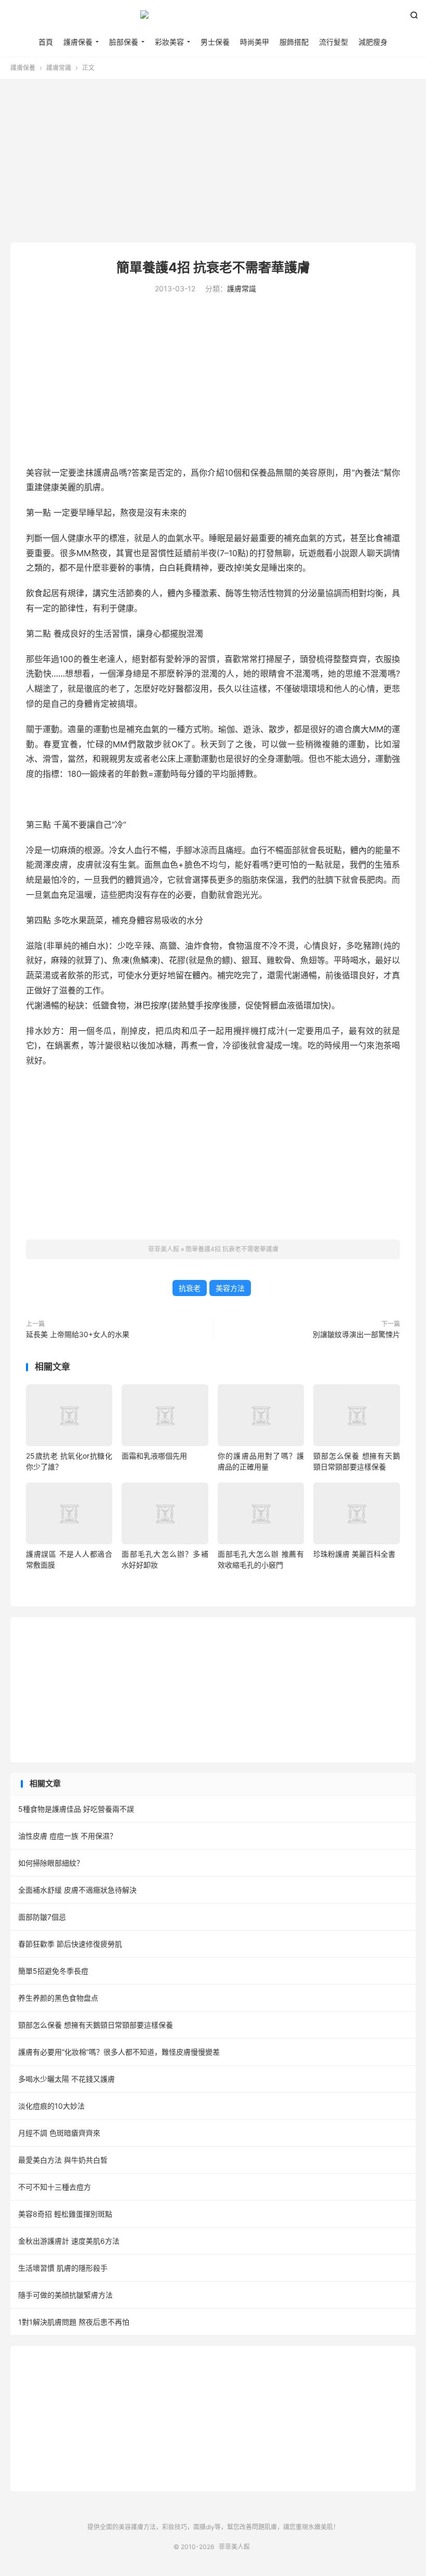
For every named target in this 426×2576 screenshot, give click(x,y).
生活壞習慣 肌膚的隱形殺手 (63, 2268)
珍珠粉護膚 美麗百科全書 (354, 1554)
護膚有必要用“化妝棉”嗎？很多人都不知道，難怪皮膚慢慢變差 (119, 2052)
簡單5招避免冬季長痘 (53, 1971)
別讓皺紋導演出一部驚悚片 (356, 1334)
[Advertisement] (213, 162)
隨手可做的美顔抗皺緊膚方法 (65, 2295)
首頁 (46, 42)
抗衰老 (190, 1288)
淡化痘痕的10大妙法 (51, 2106)
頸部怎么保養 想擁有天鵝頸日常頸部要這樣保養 (96, 2025)
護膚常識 (59, 68)
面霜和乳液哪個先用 (154, 1456)
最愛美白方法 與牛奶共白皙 (63, 2160)
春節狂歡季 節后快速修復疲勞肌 (70, 1944)
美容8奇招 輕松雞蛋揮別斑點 (65, 2214)
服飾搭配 (294, 42)
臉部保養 (124, 42)
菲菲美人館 (213, 19)
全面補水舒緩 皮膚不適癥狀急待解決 (77, 1890)
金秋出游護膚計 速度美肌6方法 (69, 2241)
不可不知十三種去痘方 (55, 2187)
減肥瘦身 (373, 42)
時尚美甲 (255, 42)
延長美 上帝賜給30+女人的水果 (78, 1334)
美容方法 (230, 1288)
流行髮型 (334, 42)
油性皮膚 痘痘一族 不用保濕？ (68, 1836)
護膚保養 (78, 42)
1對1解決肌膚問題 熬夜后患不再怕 (74, 2322)
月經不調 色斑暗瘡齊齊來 (59, 2133)
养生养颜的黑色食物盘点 (58, 1998)
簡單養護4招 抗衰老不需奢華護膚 (213, 267)
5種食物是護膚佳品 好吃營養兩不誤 (76, 1809)
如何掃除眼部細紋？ (51, 1863)
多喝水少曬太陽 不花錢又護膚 (66, 2079)
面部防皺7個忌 (42, 1917)
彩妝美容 (169, 42)
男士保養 (215, 42)
